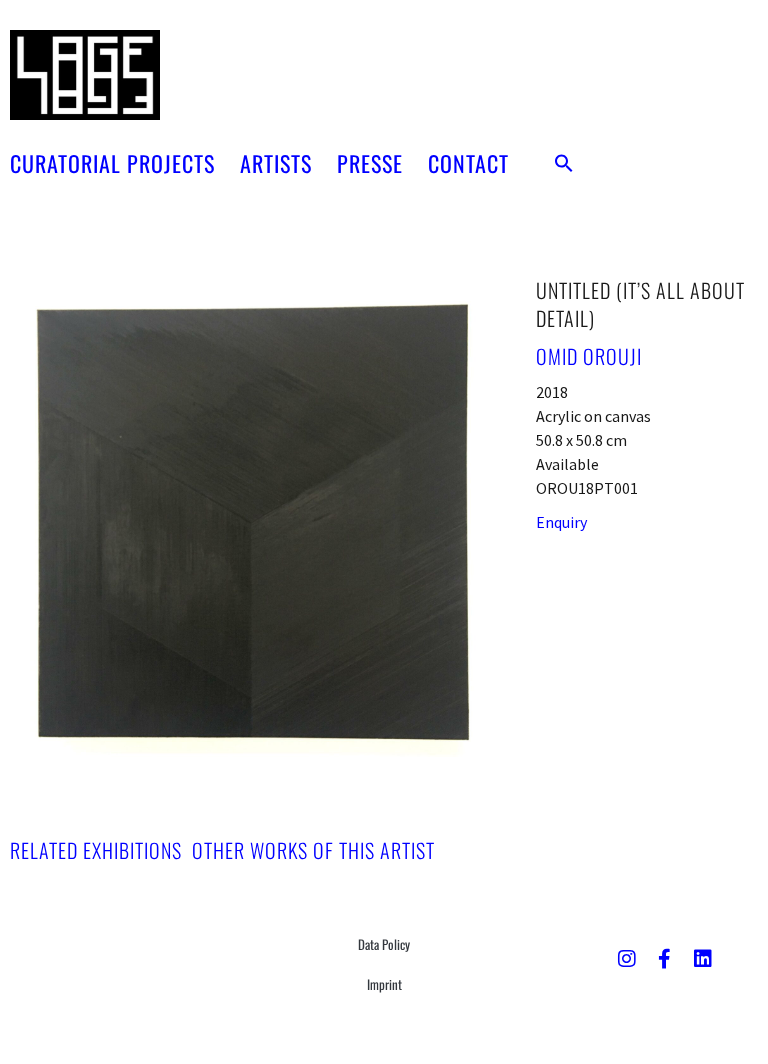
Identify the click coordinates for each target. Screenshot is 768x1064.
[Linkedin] (703, 959)
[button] (564, 163)
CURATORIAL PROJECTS (112, 163)
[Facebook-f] (665, 959)
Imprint (384, 984)
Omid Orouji (589, 356)
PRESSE (370, 163)
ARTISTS (276, 163)
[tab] (96, 850)
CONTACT (468, 163)
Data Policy (384, 944)
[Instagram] (627, 959)
